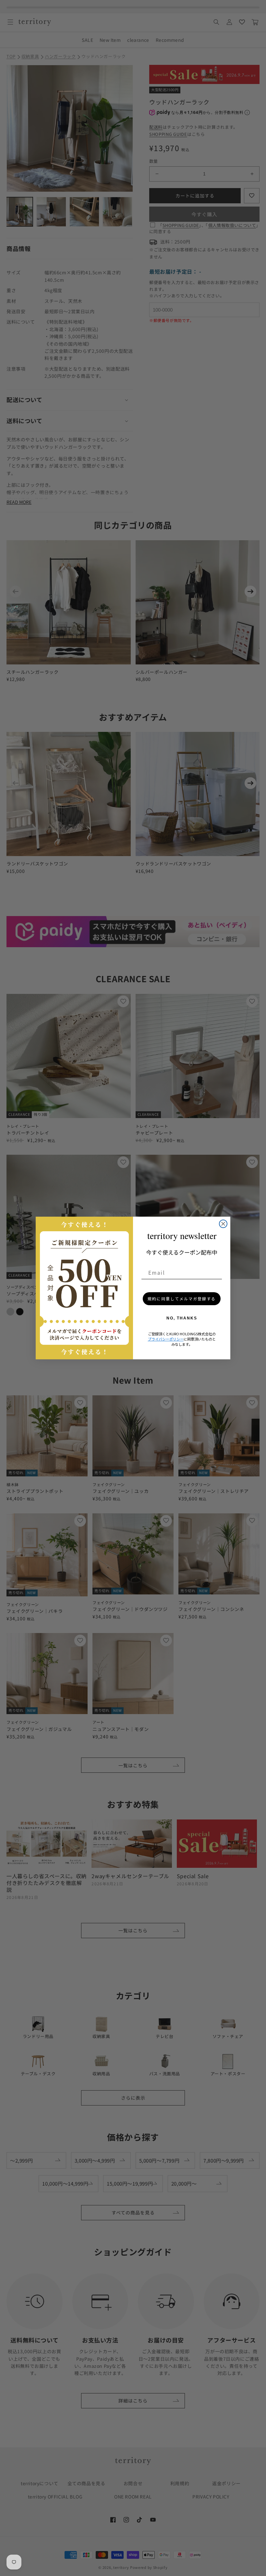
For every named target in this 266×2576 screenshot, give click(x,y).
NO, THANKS (182, 1318)
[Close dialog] (223, 1224)
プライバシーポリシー (166, 1339)
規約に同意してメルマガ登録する (182, 1299)
